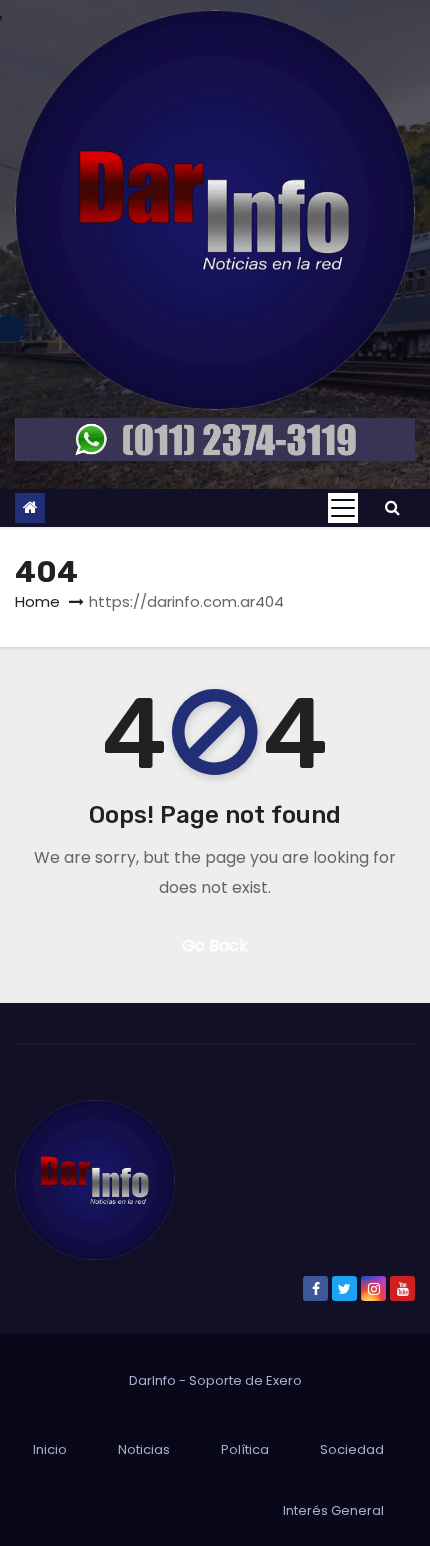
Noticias (144, 1449)
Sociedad (352, 1449)
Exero (284, 1380)
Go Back (215, 945)
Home (37, 601)
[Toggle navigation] (343, 508)
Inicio (50, 1449)
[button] (392, 507)
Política (245, 1449)
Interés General (333, 1510)
